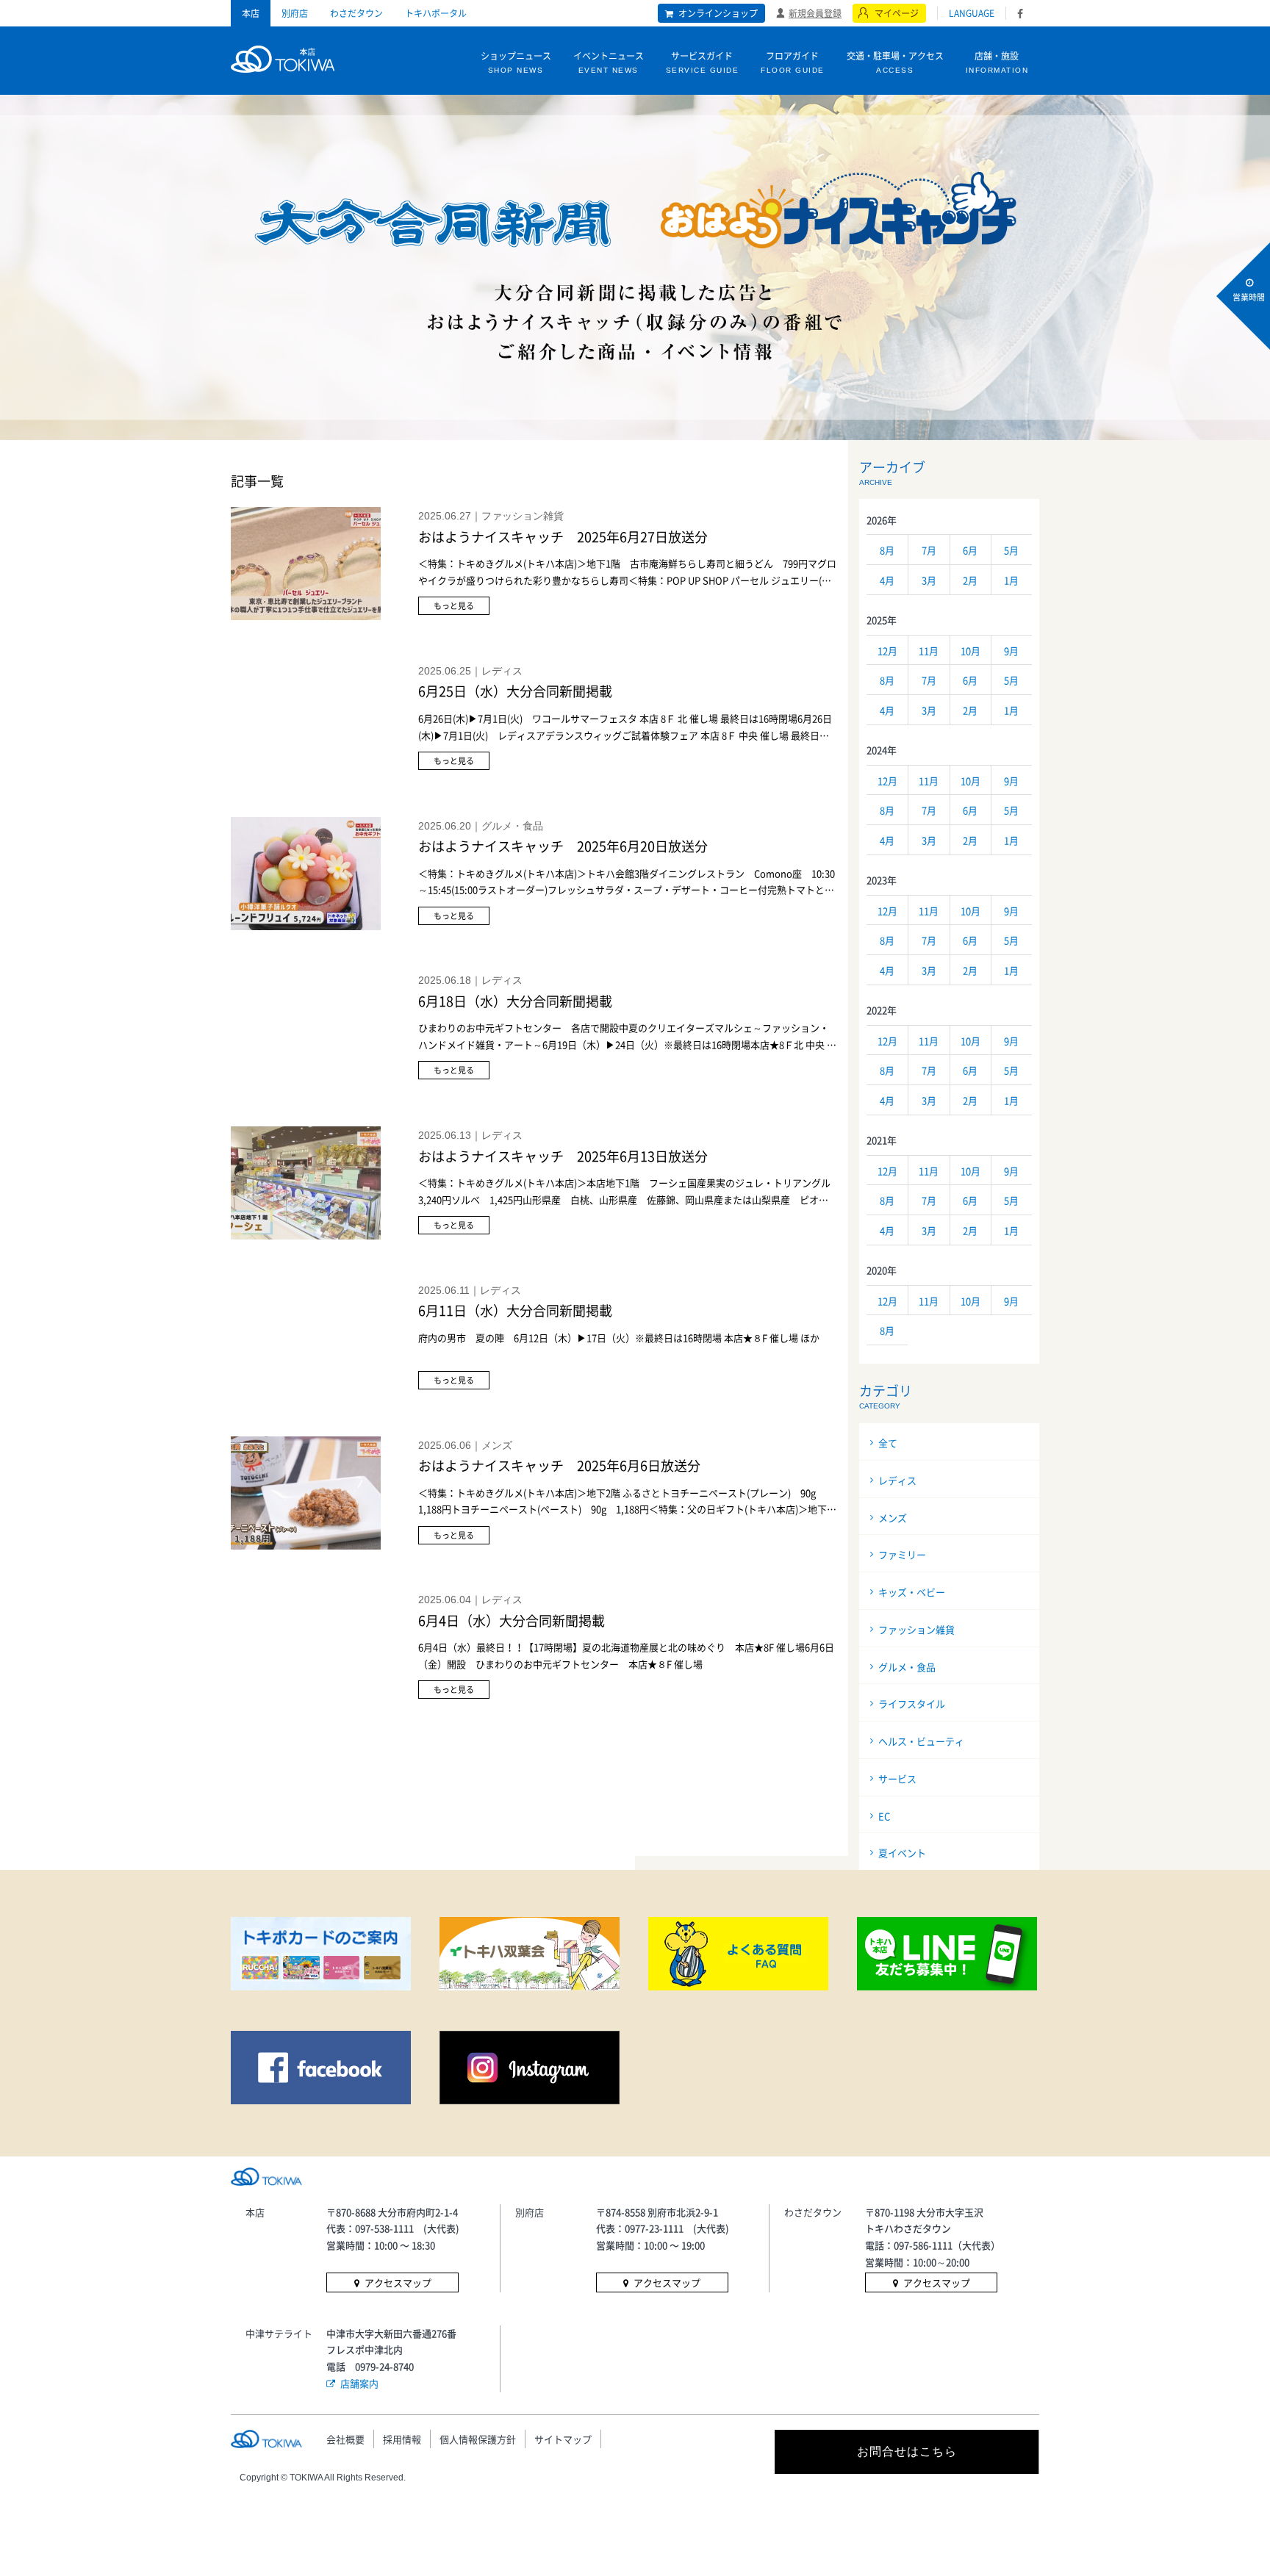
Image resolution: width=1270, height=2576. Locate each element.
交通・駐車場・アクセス (895, 62)
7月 (929, 550)
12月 (887, 651)
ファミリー (902, 1554)
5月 (1011, 550)
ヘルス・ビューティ (921, 1741)
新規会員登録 (815, 12)
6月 (970, 550)
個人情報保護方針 (478, 2439)
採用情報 (402, 2439)
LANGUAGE (972, 13)
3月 (929, 580)
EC (884, 1816)
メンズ (893, 1518)
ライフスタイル (912, 1703)
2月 (970, 580)
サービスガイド (703, 62)
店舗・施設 (997, 62)
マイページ (897, 13)
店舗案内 (359, 2383)
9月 (1011, 651)
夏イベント (902, 1853)
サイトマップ (563, 2439)
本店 (251, 13)
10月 (971, 651)
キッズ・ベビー (912, 1592)
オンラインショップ (718, 13)
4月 (887, 580)
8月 (887, 550)
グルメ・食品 (907, 1667)
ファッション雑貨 (916, 1629)
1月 (1011, 580)
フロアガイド (793, 62)
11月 (929, 651)
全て (888, 1443)
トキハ (283, 57)
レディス (897, 1480)
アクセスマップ (398, 2282)
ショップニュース (516, 62)
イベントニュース (609, 62)
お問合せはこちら (907, 2451)
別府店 (295, 13)
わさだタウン (356, 13)
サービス (897, 1778)
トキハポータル (436, 13)
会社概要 (345, 2439)
